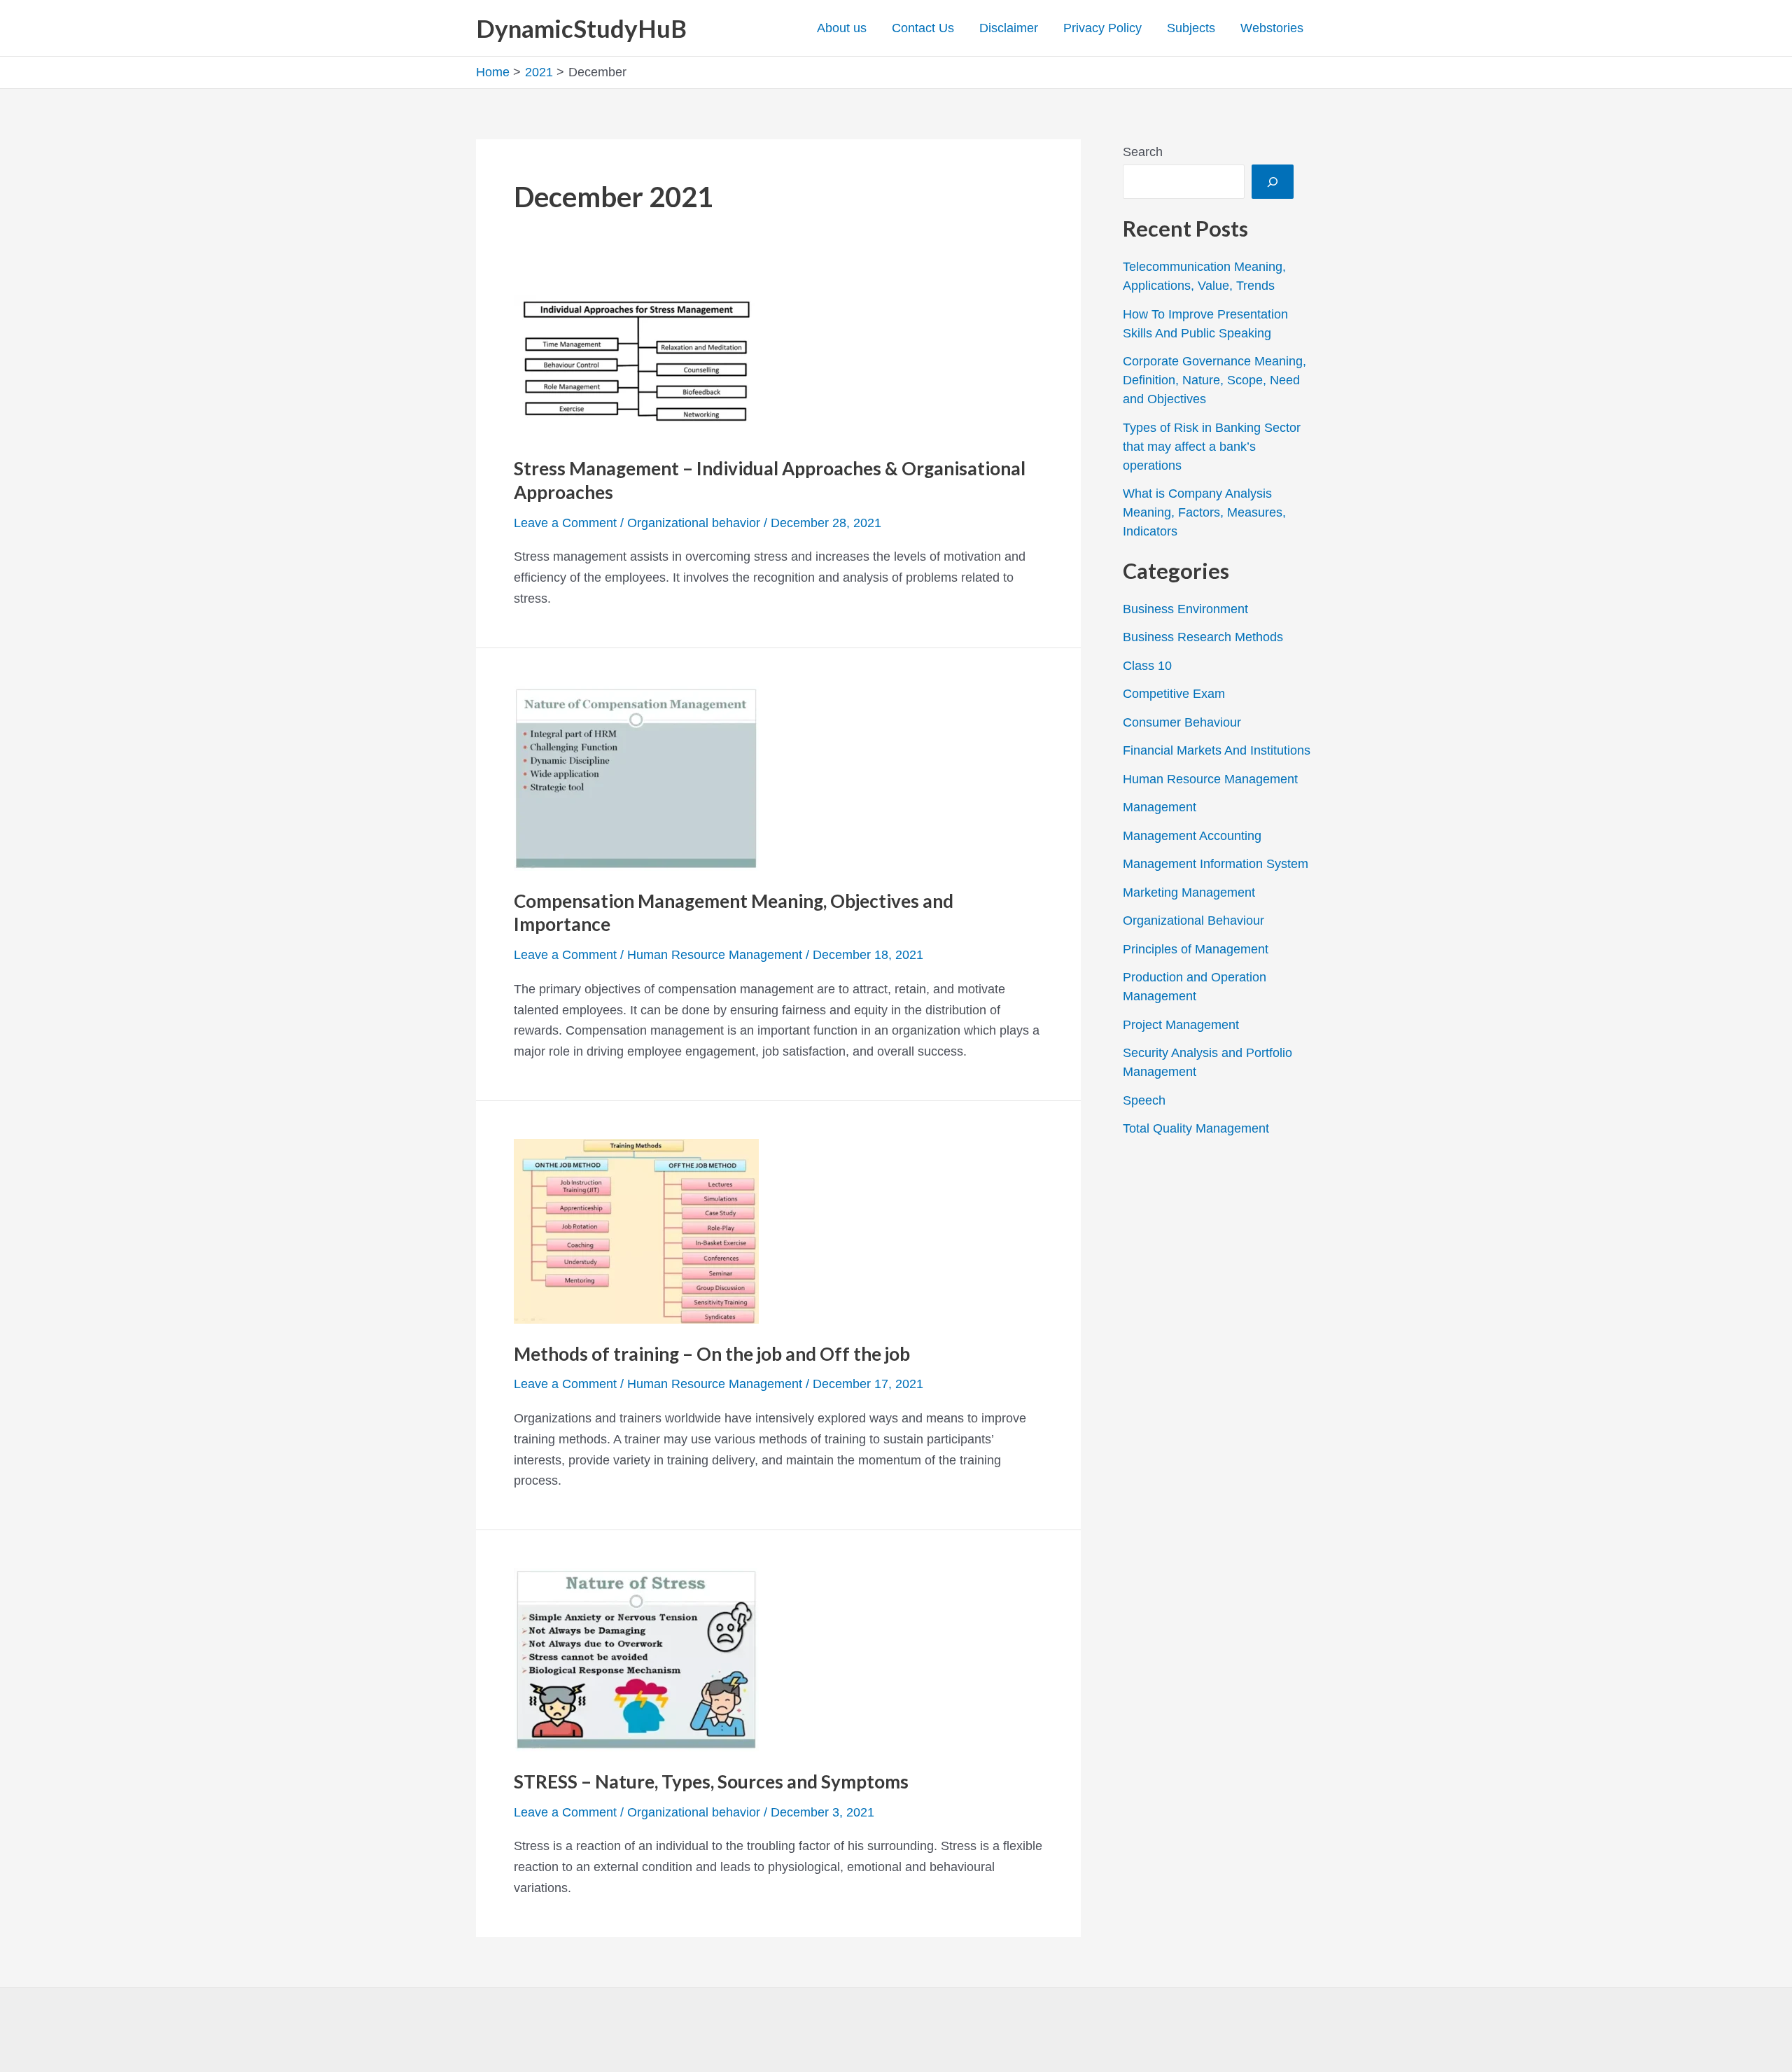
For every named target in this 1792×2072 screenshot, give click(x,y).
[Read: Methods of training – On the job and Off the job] (636, 1230)
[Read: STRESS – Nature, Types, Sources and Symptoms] (636, 1659)
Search (1143, 152)
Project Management (1181, 1025)
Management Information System (1216, 864)
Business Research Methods (1203, 637)
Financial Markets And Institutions (1217, 750)
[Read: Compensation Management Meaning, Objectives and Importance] (636, 777)
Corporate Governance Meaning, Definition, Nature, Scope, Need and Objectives (1214, 380)
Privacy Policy (1102, 28)
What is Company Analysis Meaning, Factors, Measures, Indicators (1204, 512)
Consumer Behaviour (1182, 722)
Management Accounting (1192, 836)
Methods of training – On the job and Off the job (712, 1354)
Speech (1144, 1100)
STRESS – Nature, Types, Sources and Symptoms (711, 1781)
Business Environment (1185, 609)
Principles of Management (1196, 949)
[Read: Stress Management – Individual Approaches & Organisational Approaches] (636, 365)
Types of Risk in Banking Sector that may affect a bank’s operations (1212, 447)
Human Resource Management (715, 955)
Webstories (1272, 28)
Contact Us (923, 28)
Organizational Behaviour (1193, 920)
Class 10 (1147, 666)
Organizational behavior (694, 523)
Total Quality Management (1196, 1128)
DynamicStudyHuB (581, 28)
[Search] (1273, 182)
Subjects (1191, 28)
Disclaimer (1009, 28)
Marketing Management (1189, 892)
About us (842, 28)
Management (1160, 807)
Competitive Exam (1174, 694)
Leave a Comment (565, 523)
